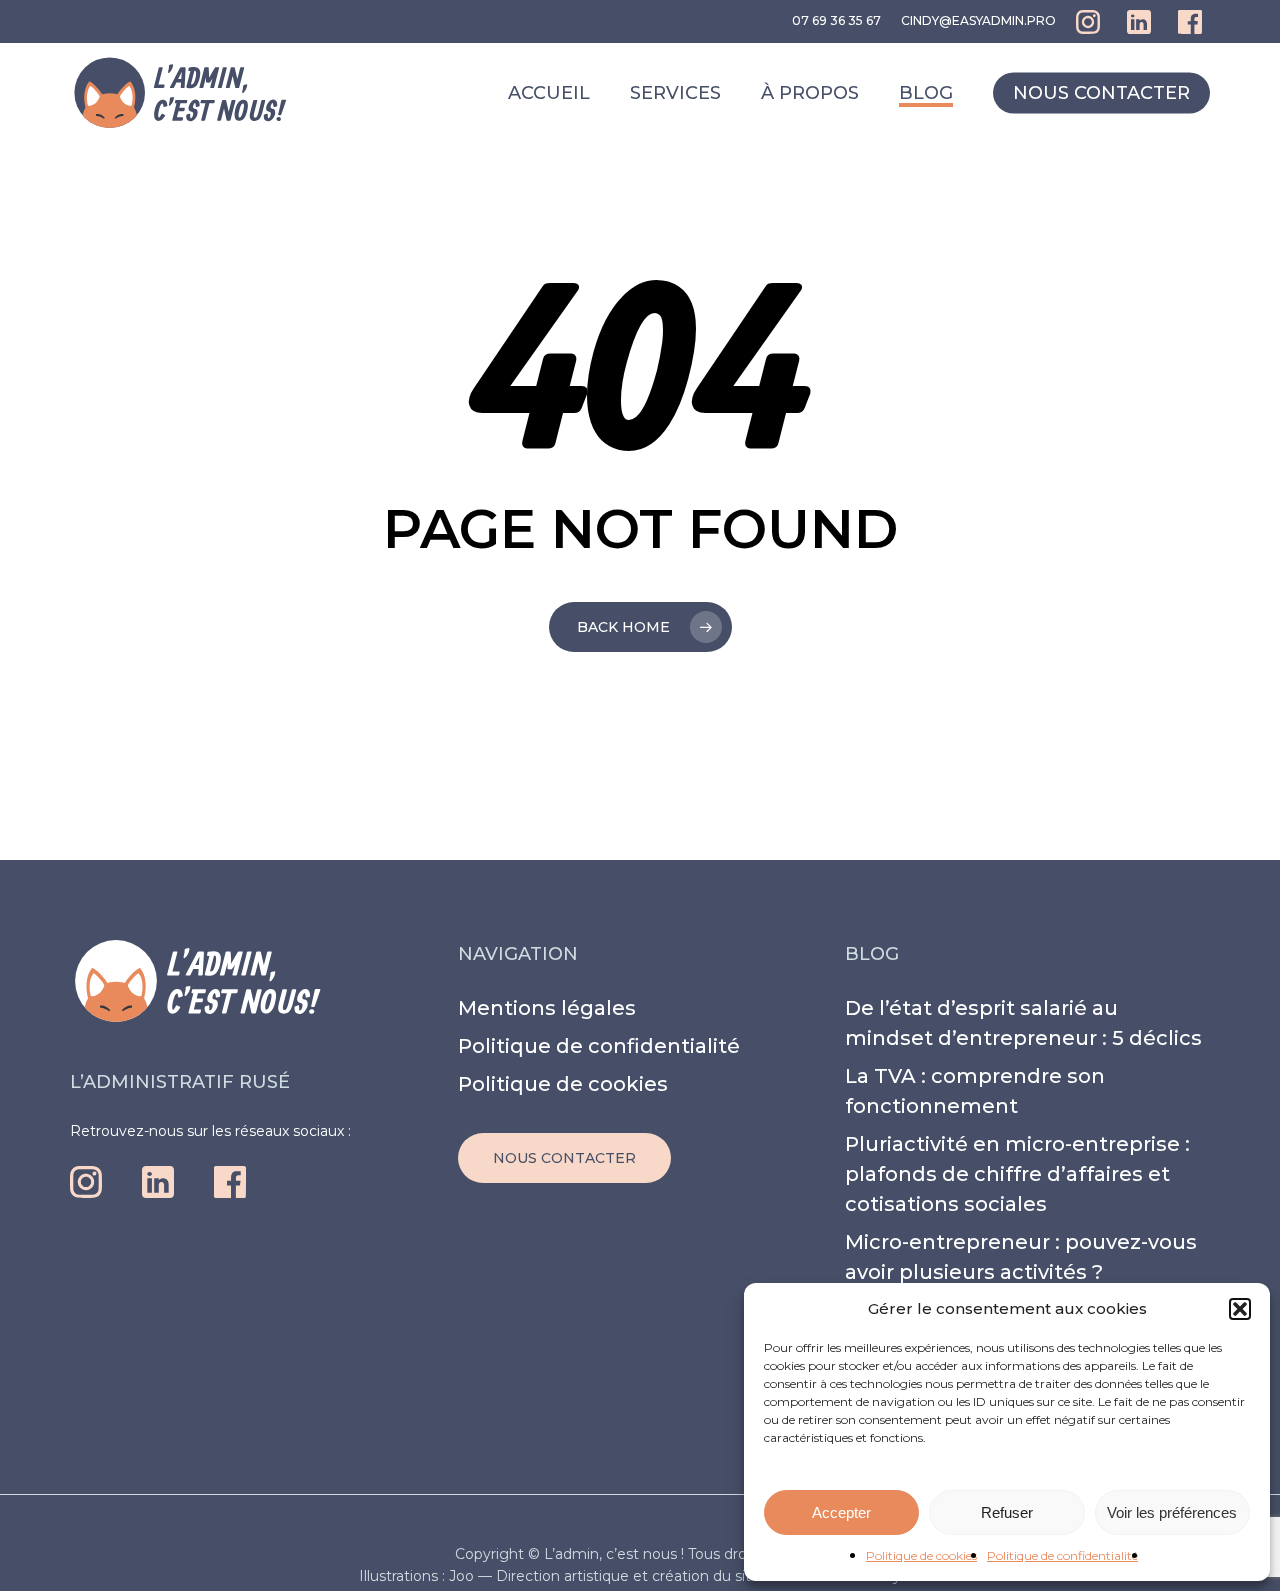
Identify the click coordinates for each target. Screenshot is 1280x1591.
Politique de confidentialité (1062, 1555)
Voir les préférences (1172, 1512)
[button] (1240, 1309)
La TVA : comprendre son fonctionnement (975, 1091)
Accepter (841, 1512)
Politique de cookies (921, 1555)
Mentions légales (547, 1008)
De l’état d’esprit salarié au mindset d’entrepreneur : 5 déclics (1023, 1023)
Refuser (1007, 1512)
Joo (461, 1576)
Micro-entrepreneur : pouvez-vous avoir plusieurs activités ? (1021, 1257)
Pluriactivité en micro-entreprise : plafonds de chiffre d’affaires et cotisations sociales (1017, 1174)
